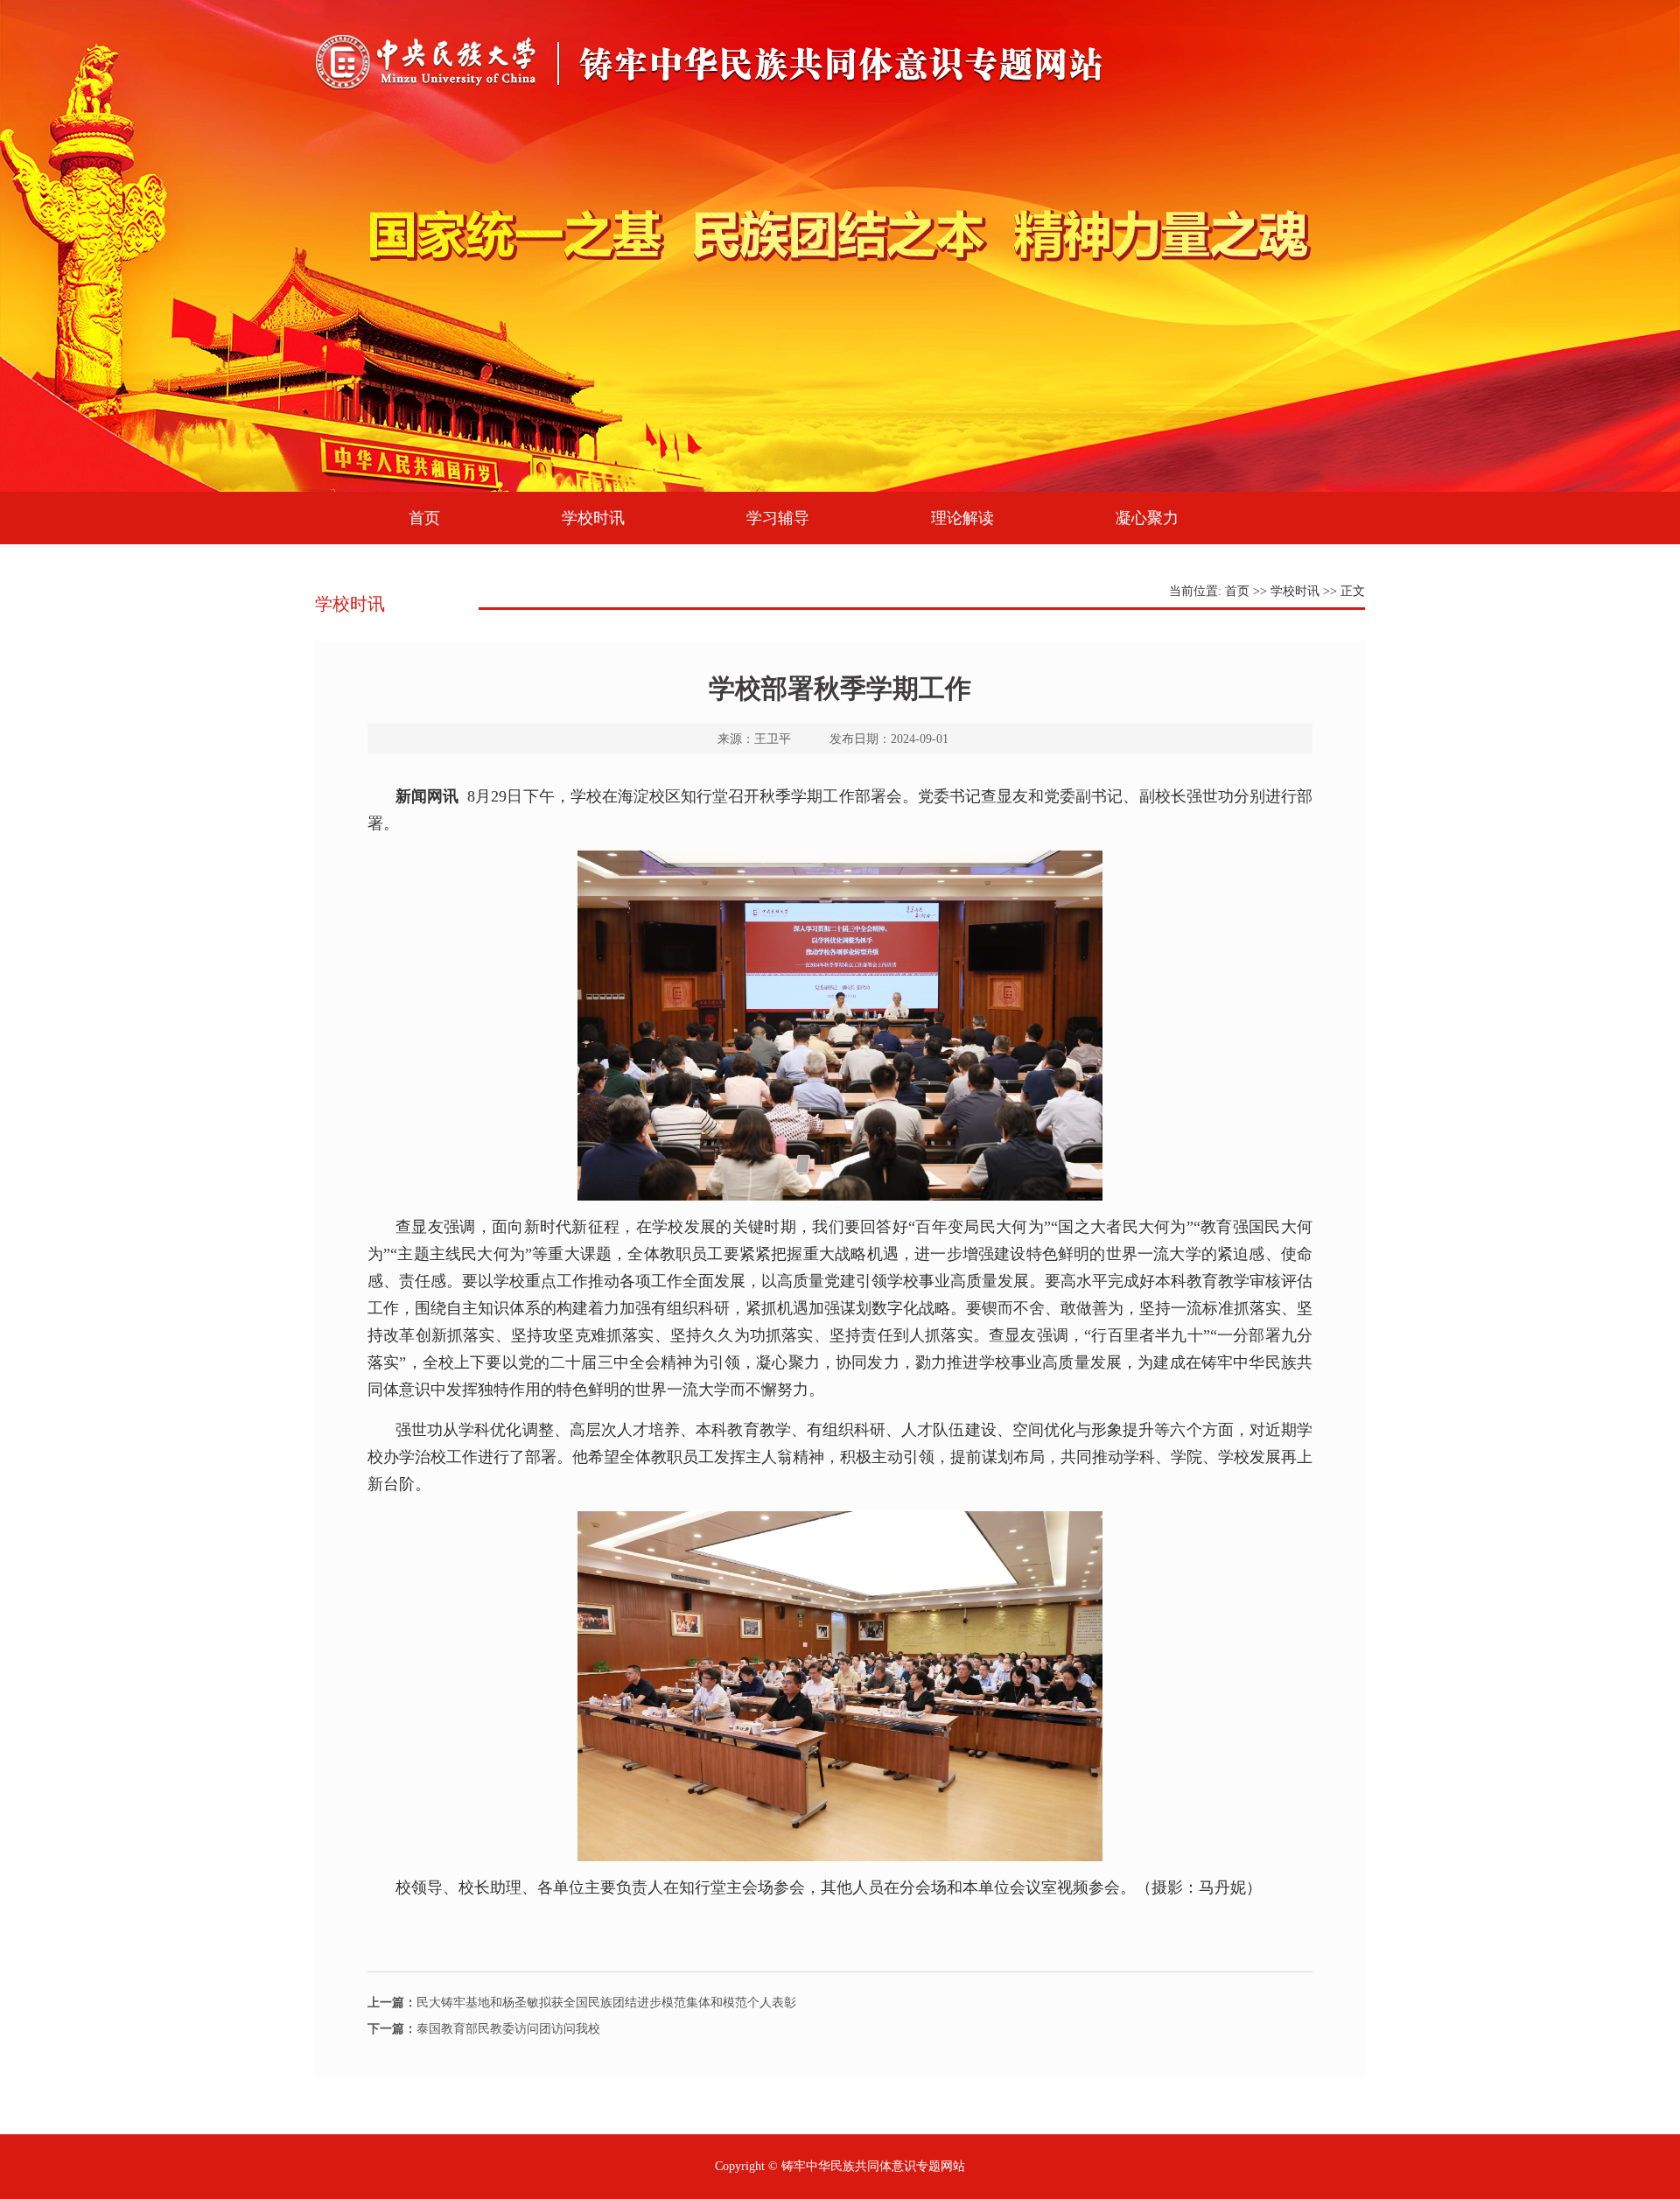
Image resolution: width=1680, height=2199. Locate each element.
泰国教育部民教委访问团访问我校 (484, 2029)
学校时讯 (593, 518)
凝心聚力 (1147, 518)
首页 (424, 518)
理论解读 (962, 518)
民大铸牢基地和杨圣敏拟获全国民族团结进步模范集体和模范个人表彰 (582, 2003)
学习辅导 (778, 518)
